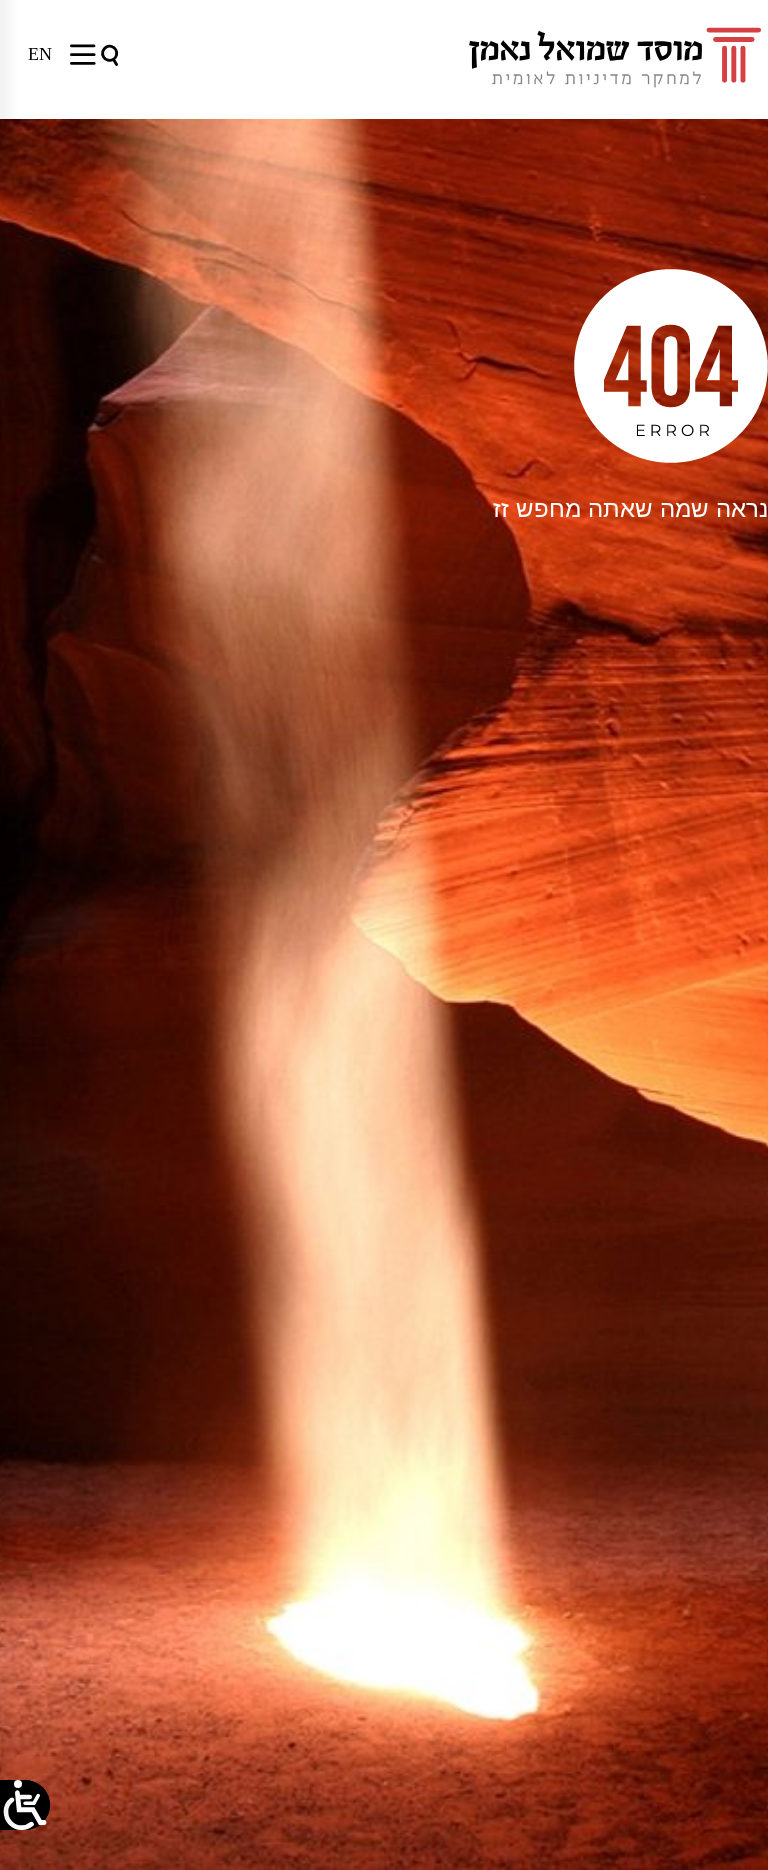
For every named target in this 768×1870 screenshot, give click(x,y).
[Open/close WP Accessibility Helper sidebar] (25, 1805)
